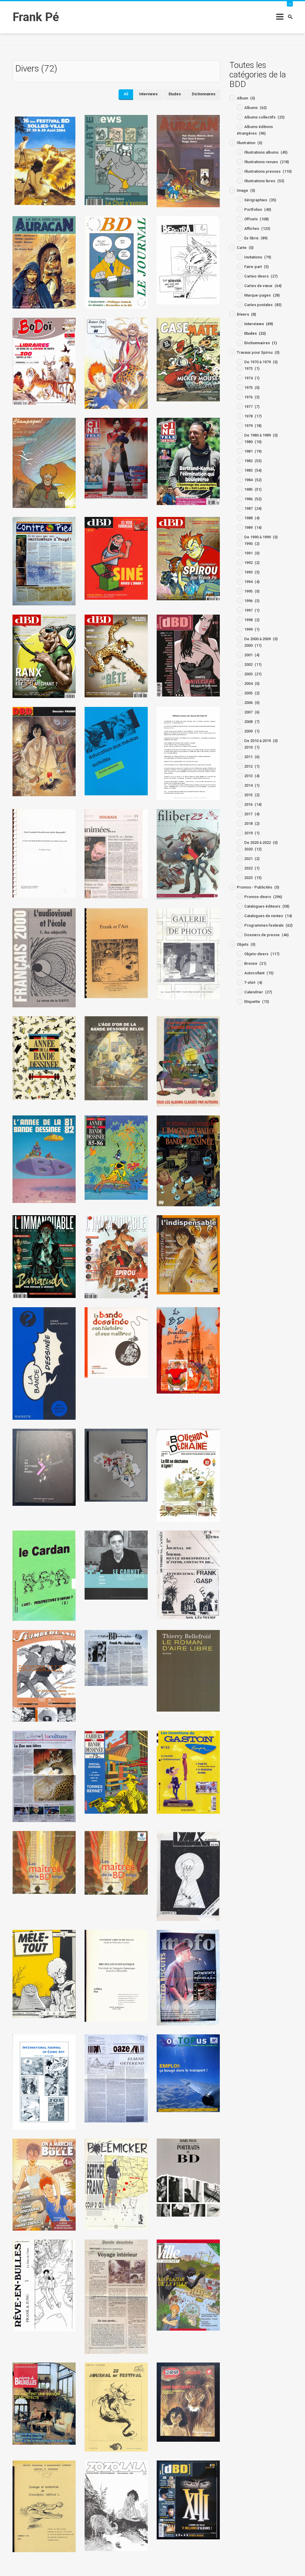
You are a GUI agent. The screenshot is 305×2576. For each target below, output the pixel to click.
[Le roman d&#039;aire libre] (188, 1670)
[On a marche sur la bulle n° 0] (44, 2184)
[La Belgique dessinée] (116, 1465)
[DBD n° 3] (44, 751)
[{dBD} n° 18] (188, 2500)
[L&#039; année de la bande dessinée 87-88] (44, 1058)
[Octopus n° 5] (188, 2073)
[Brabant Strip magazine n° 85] (116, 363)
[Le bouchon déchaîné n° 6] (188, 1475)
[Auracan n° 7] (44, 262)
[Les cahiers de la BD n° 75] (116, 1772)
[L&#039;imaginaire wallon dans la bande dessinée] (188, 1161)
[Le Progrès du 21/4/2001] (116, 1658)
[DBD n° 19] (188, 655)
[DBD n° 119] (44, 656)
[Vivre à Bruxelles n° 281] (44, 2403)
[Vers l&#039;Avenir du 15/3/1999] (116, 2296)
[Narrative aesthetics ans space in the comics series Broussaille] (44, 2082)
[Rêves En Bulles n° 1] (44, 2285)
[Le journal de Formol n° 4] (188, 1574)
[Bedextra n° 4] (188, 260)
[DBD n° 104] (116, 558)
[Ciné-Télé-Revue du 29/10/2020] (188, 461)
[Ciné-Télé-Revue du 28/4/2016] (116, 458)
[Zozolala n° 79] (116, 2506)
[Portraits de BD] (188, 2177)
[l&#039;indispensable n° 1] (188, 1254)
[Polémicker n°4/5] (116, 2184)
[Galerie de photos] (188, 954)
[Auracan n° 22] (188, 161)
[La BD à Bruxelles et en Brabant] (188, 1350)
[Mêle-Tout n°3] (44, 1973)
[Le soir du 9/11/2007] (44, 1776)
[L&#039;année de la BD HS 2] (116, 1157)
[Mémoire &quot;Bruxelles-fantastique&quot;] (116, 1976)
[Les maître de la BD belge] (44, 1862)
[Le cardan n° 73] (44, 1575)
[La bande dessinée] (44, 1363)
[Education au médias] (116, 751)
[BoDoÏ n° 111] (44, 361)
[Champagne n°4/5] (44, 463)
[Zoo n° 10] (188, 2402)
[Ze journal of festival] (116, 2407)
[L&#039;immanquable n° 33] (44, 1256)
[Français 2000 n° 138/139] (44, 957)
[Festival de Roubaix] (116, 854)
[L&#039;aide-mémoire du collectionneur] (188, 1061)
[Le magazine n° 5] (44, 1675)
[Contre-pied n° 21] (44, 561)
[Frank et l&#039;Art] (116, 953)
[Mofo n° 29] (188, 1977)
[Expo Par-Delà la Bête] (188, 753)
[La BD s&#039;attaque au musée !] (44, 1467)
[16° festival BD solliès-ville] (44, 160)
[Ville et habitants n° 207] (188, 2285)
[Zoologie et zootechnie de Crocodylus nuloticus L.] (44, 2506)
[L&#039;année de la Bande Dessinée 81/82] (44, 1159)
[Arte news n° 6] (116, 160)
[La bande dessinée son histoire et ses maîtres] (116, 1342)
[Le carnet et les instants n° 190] (116, 1565)
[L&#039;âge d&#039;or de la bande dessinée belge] (116, 1058)
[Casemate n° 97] (188, 359)
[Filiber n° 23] (188, 854)
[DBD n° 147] (116, 656)
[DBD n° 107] (188, 558)
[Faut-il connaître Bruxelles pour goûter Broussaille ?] (44, 853)
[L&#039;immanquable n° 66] (116, 1256)
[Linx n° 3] (188, 1876)
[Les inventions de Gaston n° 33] (188, 1772)
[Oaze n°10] (116, 2078)
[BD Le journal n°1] (116, 262)
